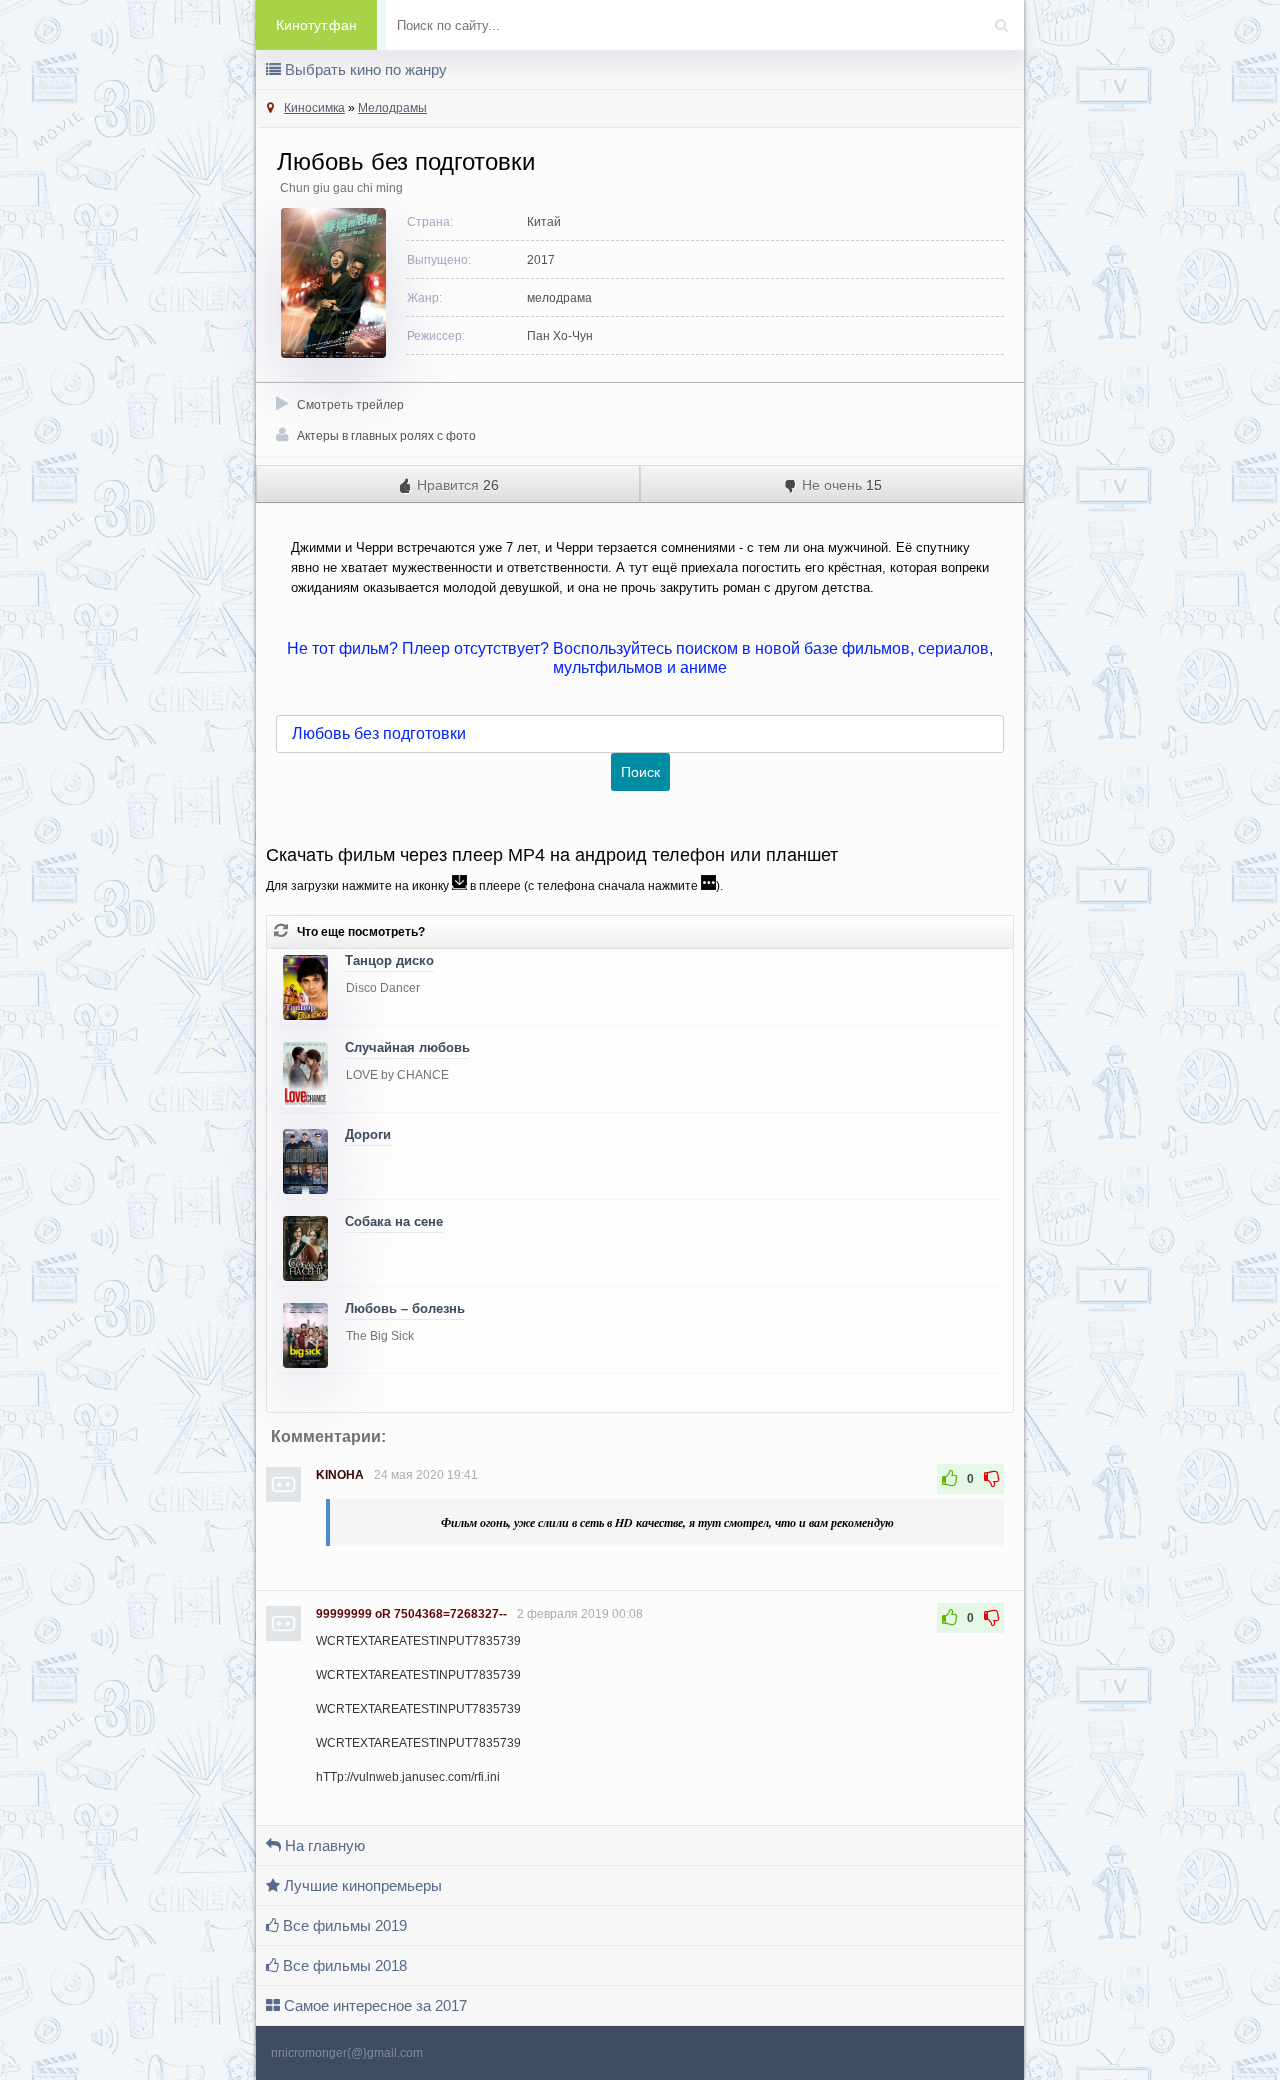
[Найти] (1006, 19)
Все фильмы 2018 (343, 1965)
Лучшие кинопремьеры (361, 1885)
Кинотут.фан (316, 25)
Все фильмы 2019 (343, 1925)
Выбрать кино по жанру (364, 69)
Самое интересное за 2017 (373, 2005)
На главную (323, 1845)
